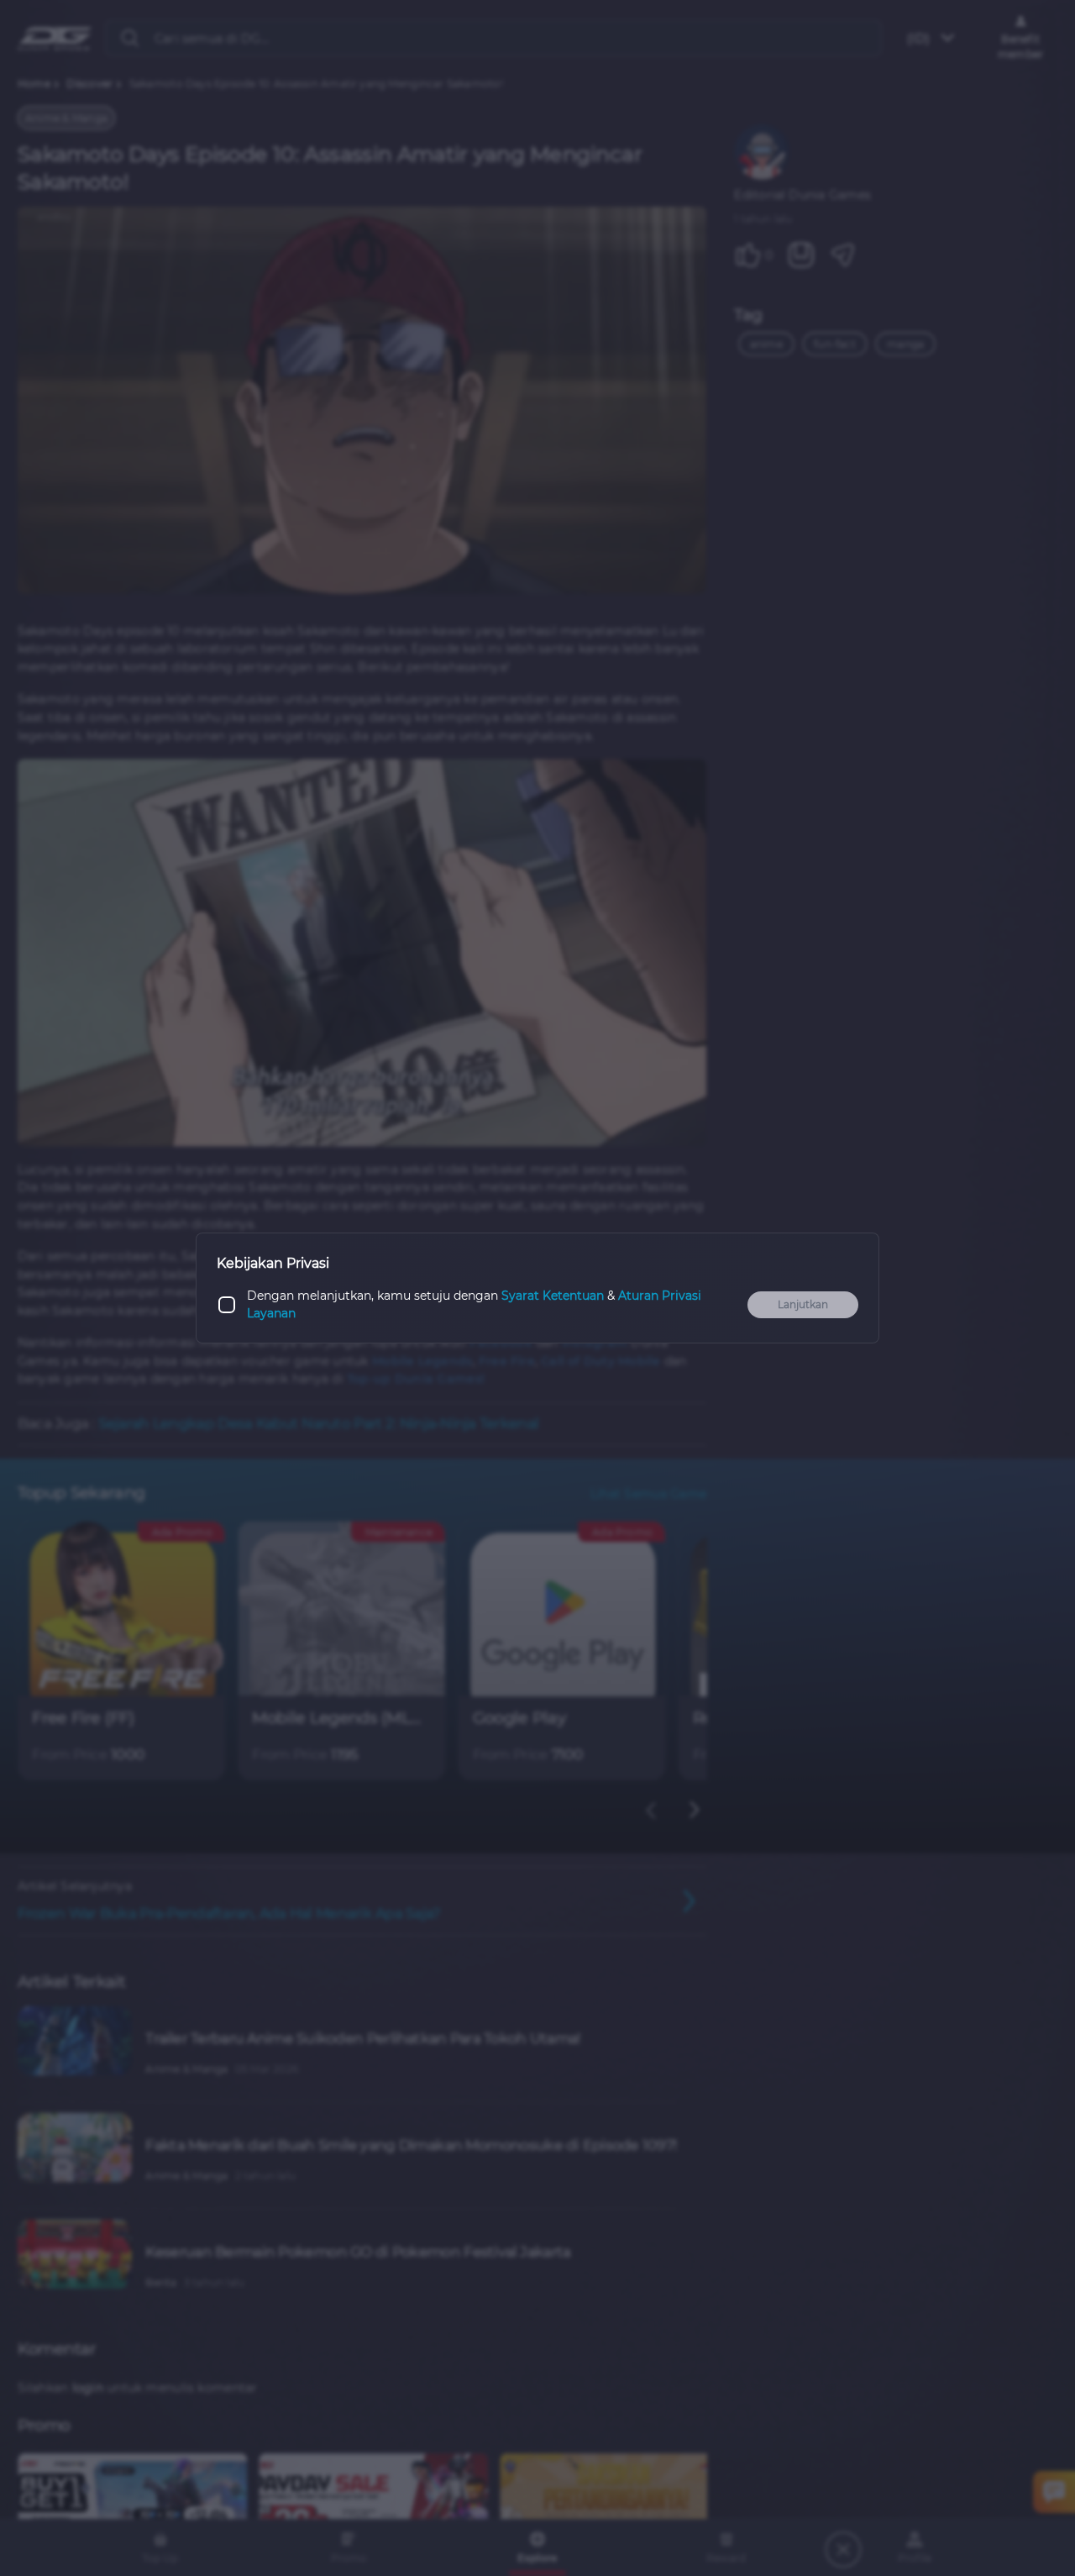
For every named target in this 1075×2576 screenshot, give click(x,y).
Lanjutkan (803, 1304)
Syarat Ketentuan (553, 1296)
